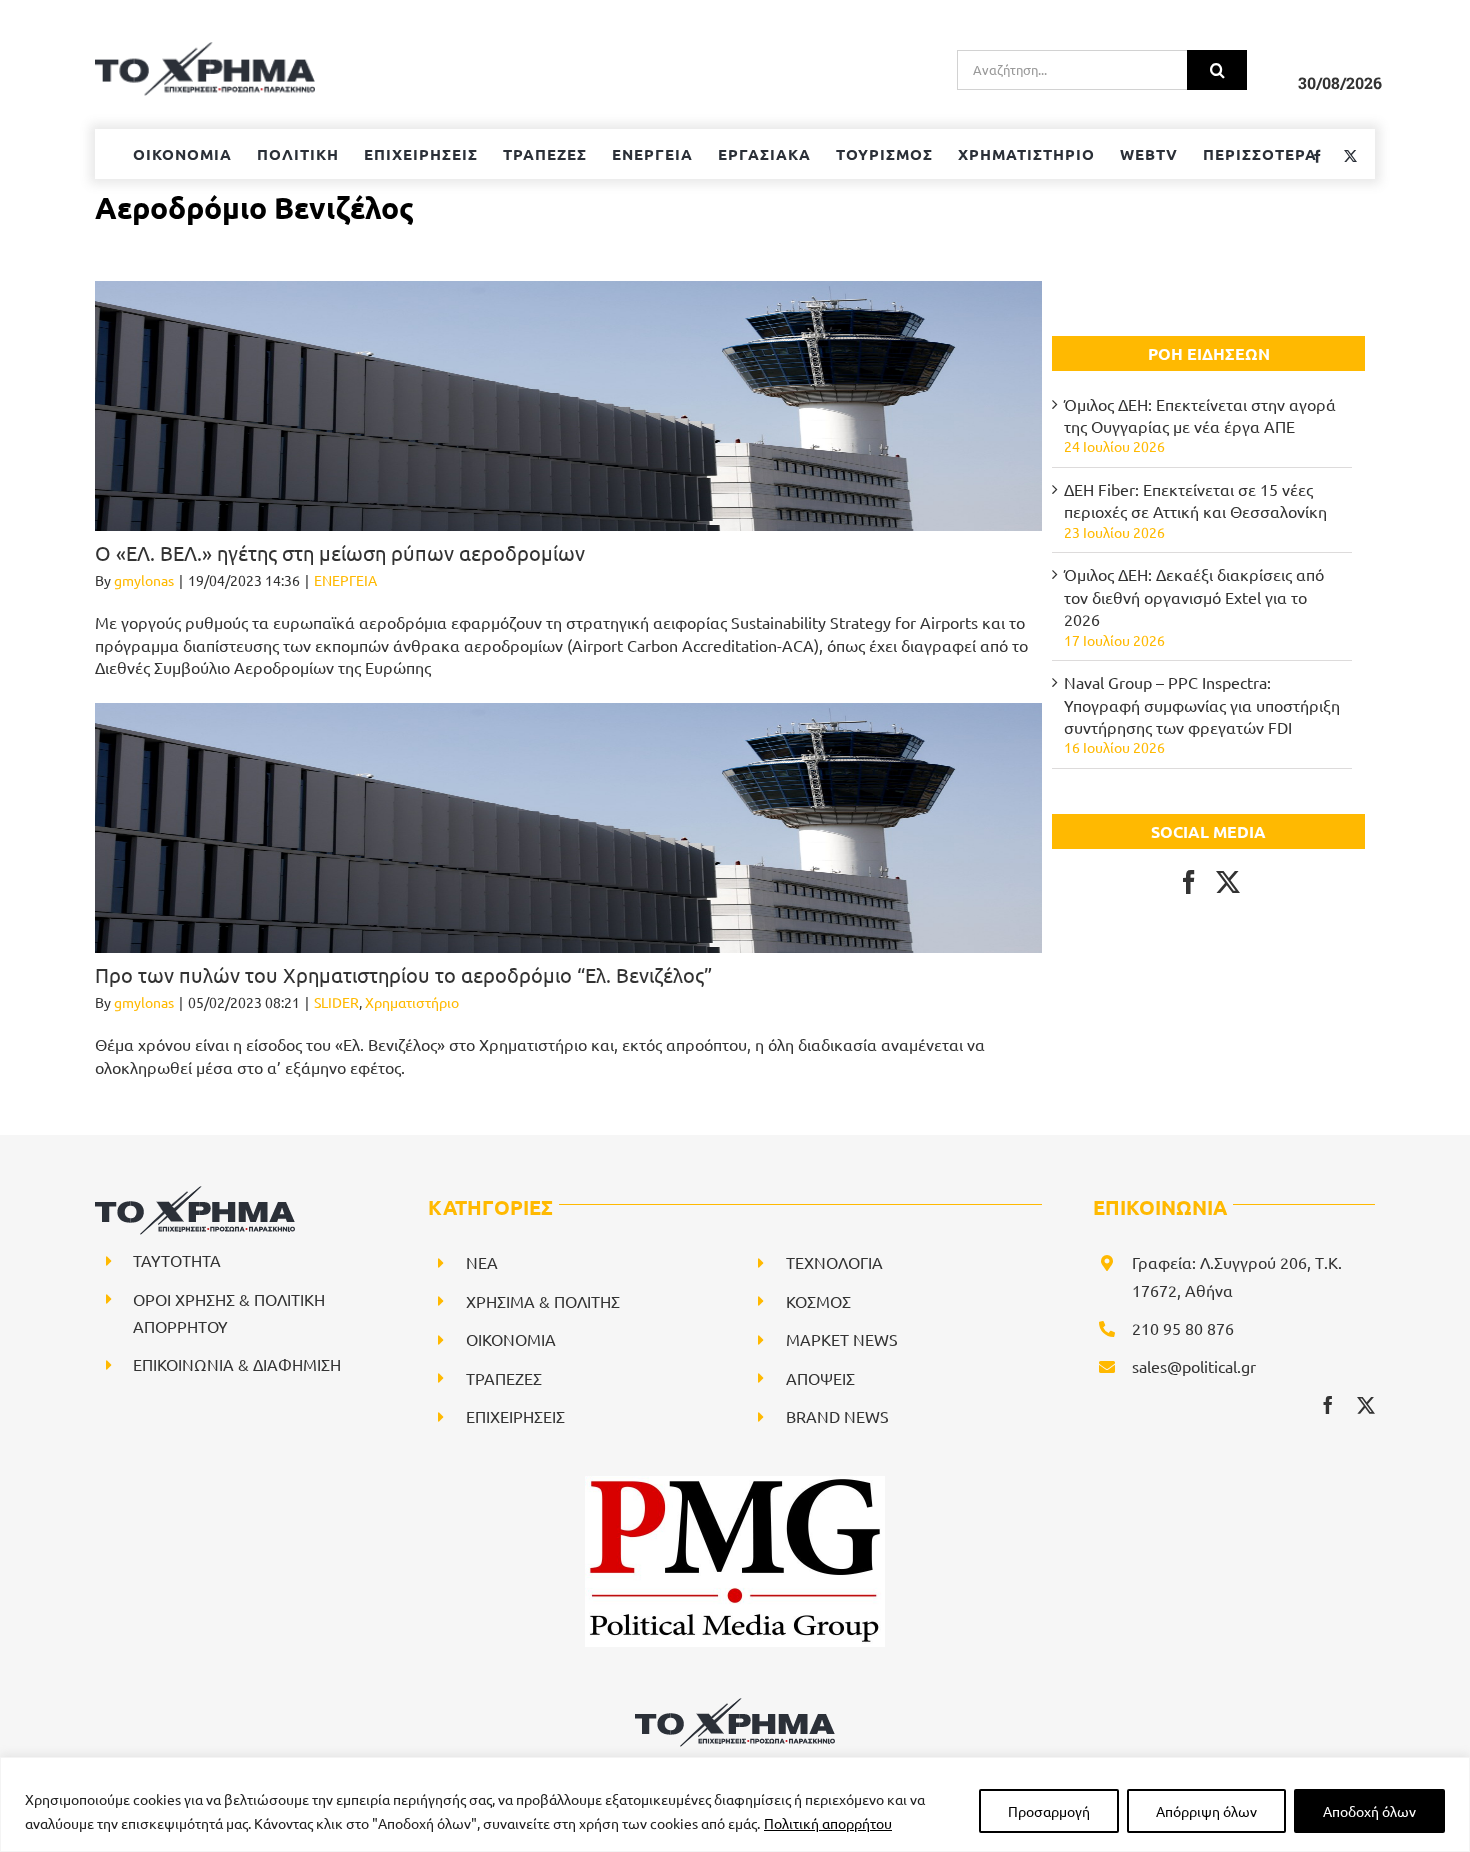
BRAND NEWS (837, 1416)
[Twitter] (1228, 882)
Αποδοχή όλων (1369, 1811)
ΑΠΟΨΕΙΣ (820, 1378)
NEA (482, 1262)
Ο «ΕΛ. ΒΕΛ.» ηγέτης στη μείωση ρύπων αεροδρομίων (340, 552)
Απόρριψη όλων (1206, 1811)
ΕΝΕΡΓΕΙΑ (345, 580)
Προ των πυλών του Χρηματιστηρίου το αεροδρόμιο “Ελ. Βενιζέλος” (403, 974)
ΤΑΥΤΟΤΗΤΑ (177, 1260)
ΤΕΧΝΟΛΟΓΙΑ (834, 1262)
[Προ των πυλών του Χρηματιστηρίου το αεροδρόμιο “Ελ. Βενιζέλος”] (568, 828)
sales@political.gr (1194, 1366)
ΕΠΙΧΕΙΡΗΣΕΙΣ (515, 1416)
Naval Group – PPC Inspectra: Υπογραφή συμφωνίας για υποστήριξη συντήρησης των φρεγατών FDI (1202, 704)
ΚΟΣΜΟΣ (818, 1301)
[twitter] (1366, 1405)
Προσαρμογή (1049, 1811)
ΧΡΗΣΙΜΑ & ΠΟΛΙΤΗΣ (543, 1301)
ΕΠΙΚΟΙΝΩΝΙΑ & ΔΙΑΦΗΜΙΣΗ (237, 1364)
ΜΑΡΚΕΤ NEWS (842, 1339)
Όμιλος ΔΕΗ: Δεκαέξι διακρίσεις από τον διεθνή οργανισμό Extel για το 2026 (1194, 596)
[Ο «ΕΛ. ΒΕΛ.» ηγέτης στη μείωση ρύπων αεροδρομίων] (568, 406)
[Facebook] (1189, 882)
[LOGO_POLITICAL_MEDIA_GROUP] (735, 1484)
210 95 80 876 (1183, 1328)
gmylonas (144, 580)
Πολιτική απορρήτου (828, 1823)
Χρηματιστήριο (412, 1002)
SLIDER (336, 1002)
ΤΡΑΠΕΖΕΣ (504, 1378)
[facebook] (1328, 1405)
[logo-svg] (735, 1705)
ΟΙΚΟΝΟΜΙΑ (511, 1339)
